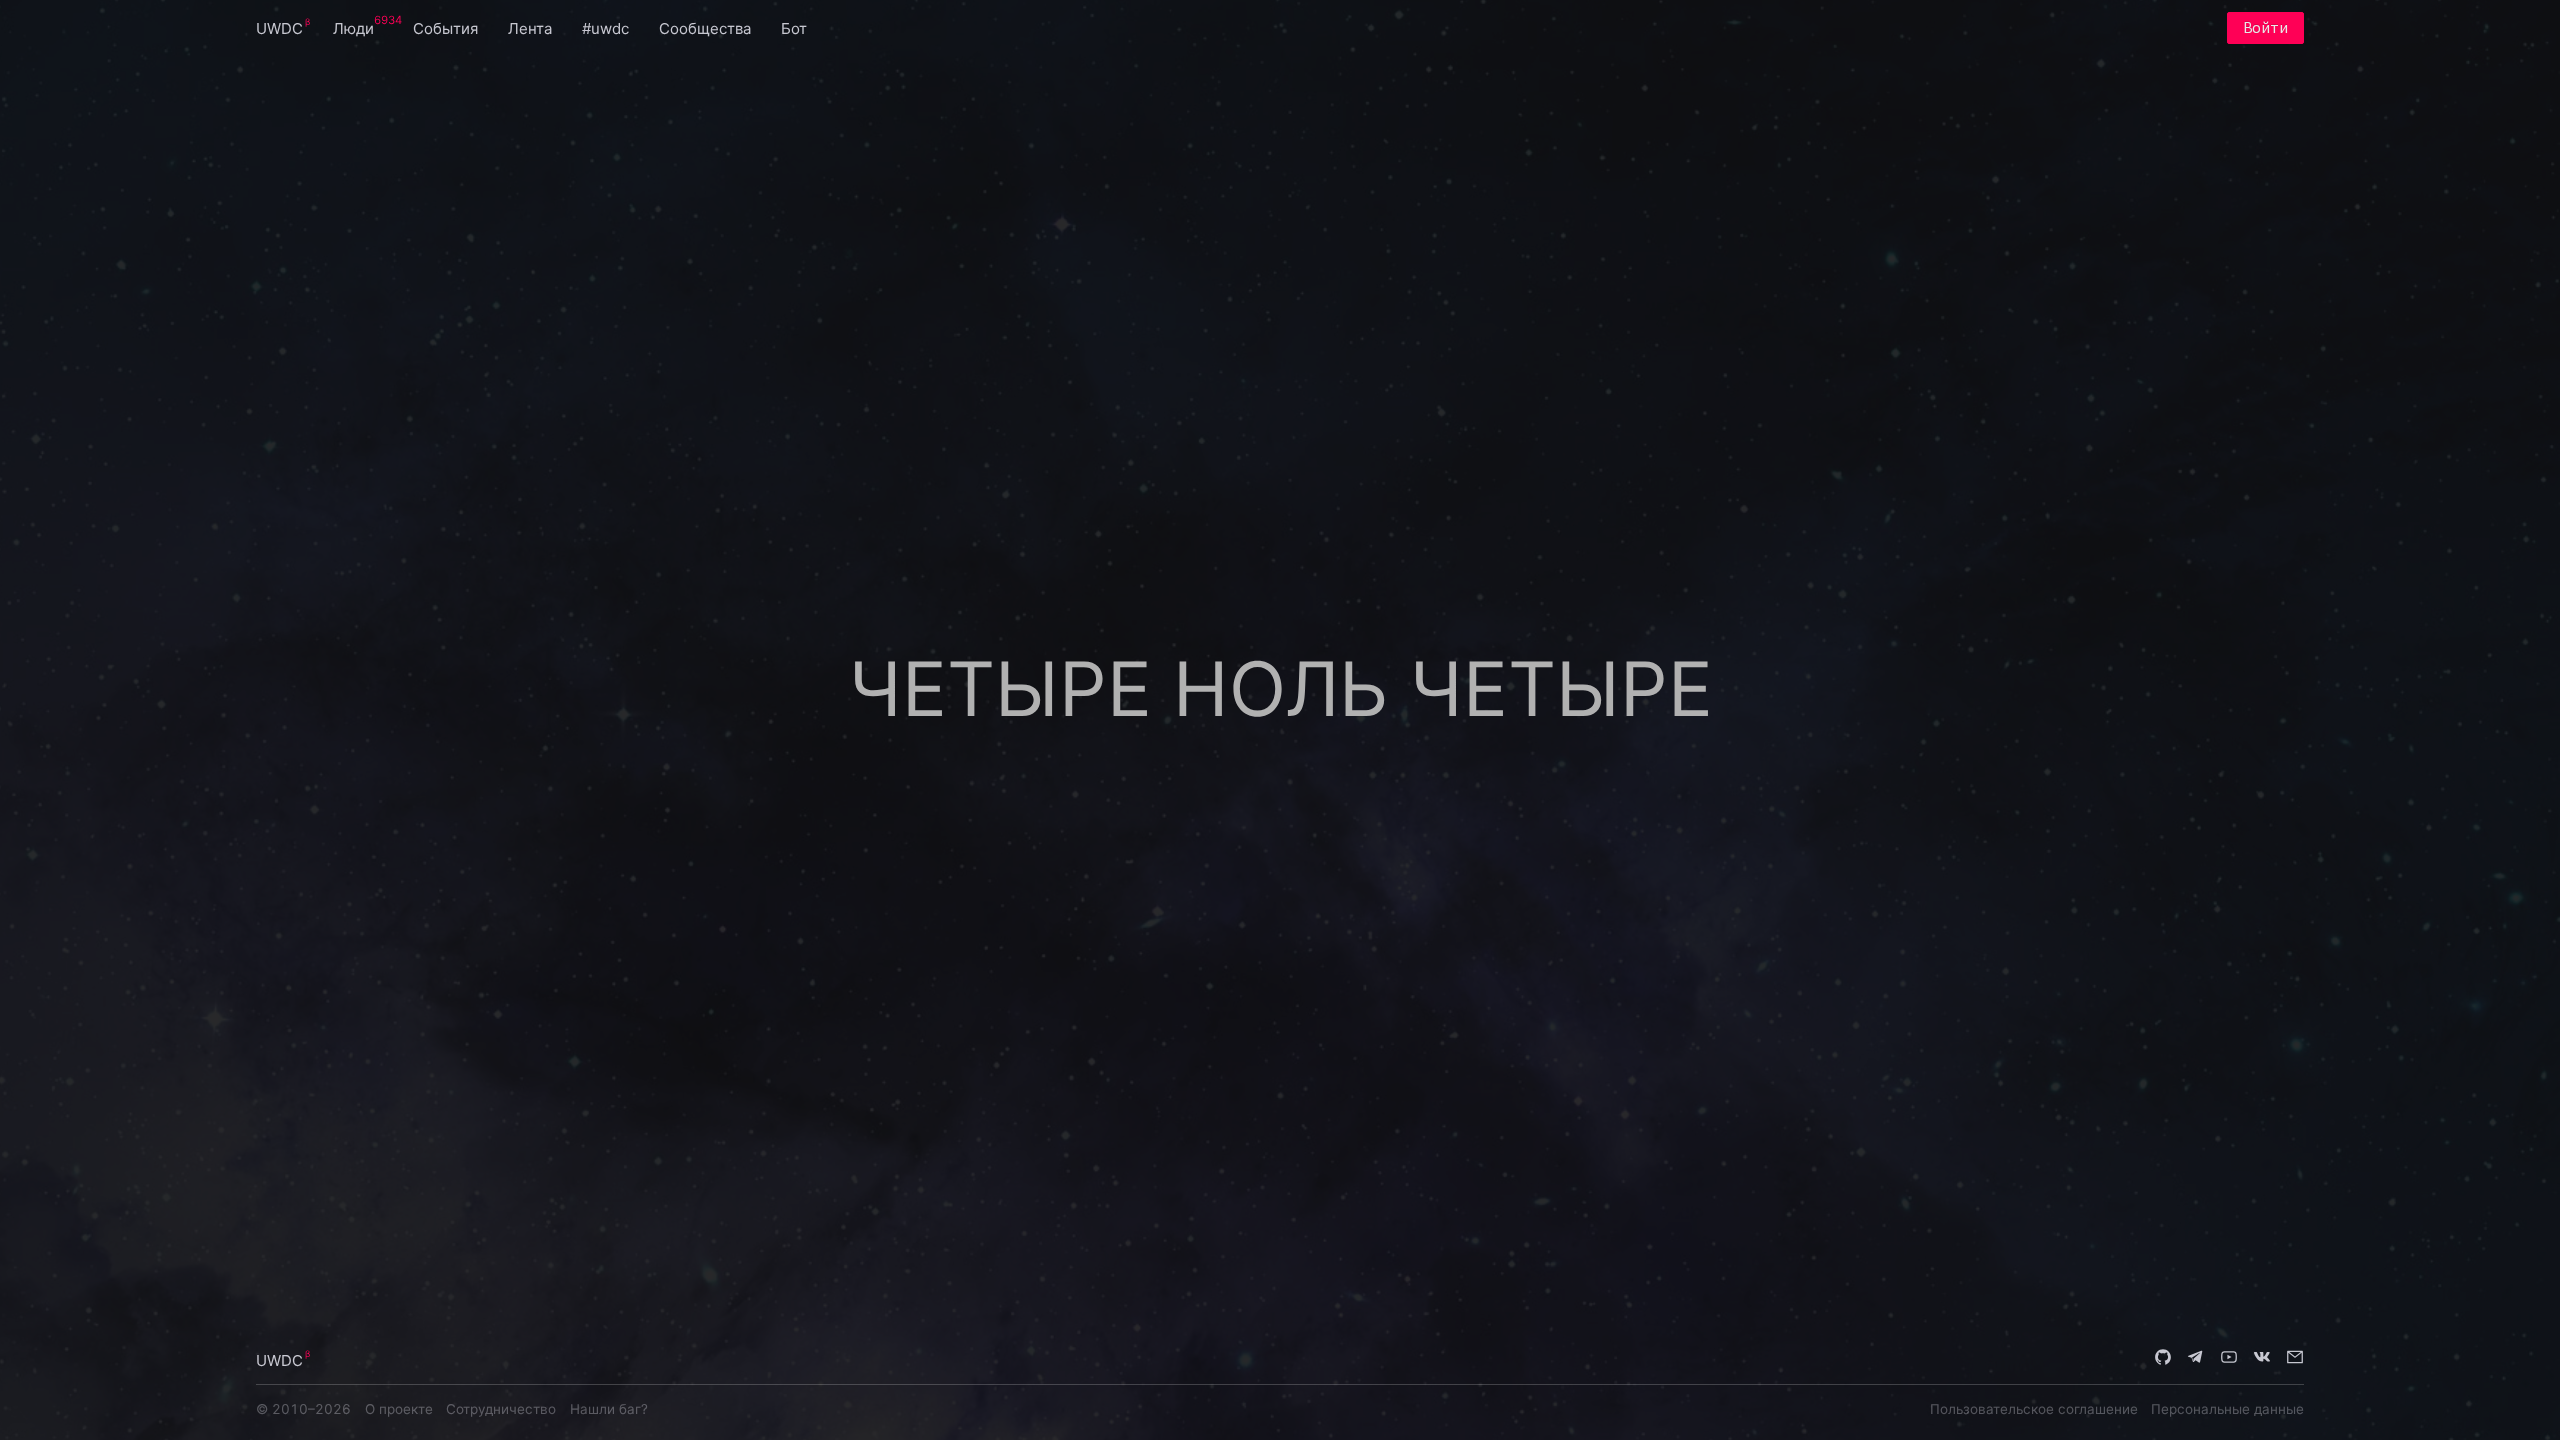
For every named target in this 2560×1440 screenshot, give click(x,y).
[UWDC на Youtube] (2229, 1359)
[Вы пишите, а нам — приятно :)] (2295, 1359)
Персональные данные (2227, 1409)
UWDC (279, 28)
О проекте (399, 1409)
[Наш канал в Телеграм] (2196, 1359)
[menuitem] (279, 27)
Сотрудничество (501, 1409)
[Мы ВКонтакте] (2262, 1359)
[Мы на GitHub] (2163, 1359)
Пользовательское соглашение (2034, 1409)
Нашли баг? (609, 1409)
